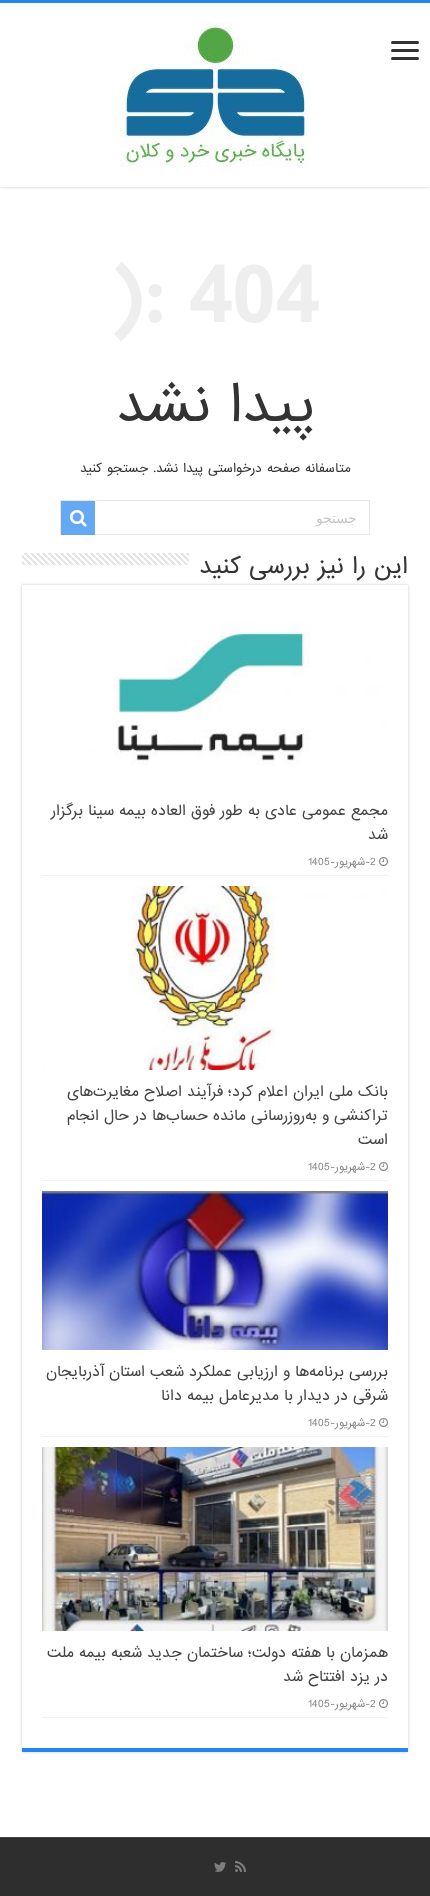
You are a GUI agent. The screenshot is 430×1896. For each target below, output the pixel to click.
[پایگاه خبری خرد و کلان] (215, 91)
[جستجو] (78, 518)
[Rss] (240, 1867)
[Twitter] (220, 1867)
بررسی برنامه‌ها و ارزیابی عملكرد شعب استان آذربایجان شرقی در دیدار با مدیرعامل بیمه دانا (217, 1384)
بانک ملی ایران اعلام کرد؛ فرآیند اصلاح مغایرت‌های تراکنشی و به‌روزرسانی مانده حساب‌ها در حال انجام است (227, 1116)
